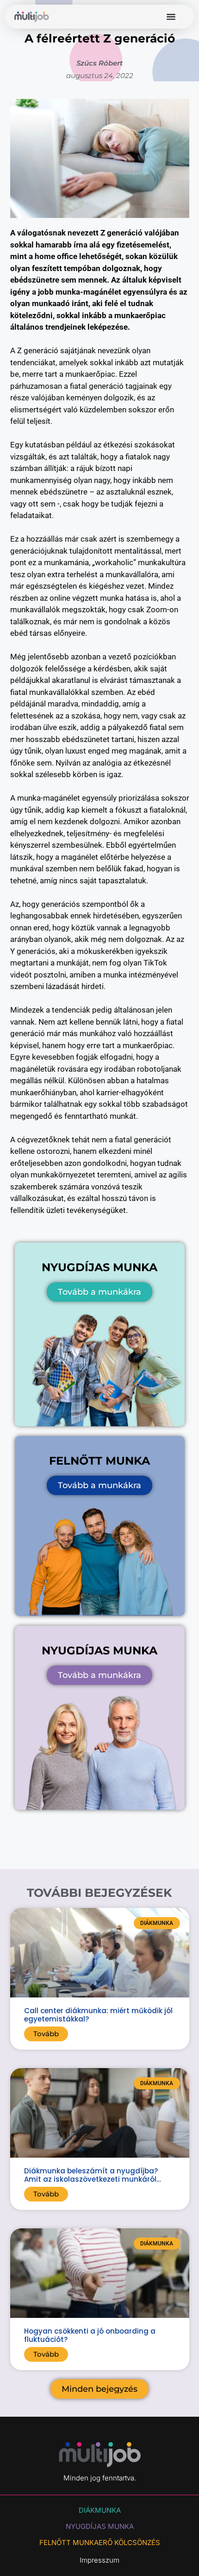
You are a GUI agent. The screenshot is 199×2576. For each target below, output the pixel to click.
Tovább (46, 2034)
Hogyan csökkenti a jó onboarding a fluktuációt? (90, 2335)
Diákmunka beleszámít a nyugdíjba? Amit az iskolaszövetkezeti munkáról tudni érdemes (91, 2179)
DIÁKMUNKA (100, 2510)
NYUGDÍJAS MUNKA (100, 2526)
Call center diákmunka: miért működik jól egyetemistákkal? (98, 2015)
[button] (171, 17)
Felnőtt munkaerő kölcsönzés (100, 2543)
